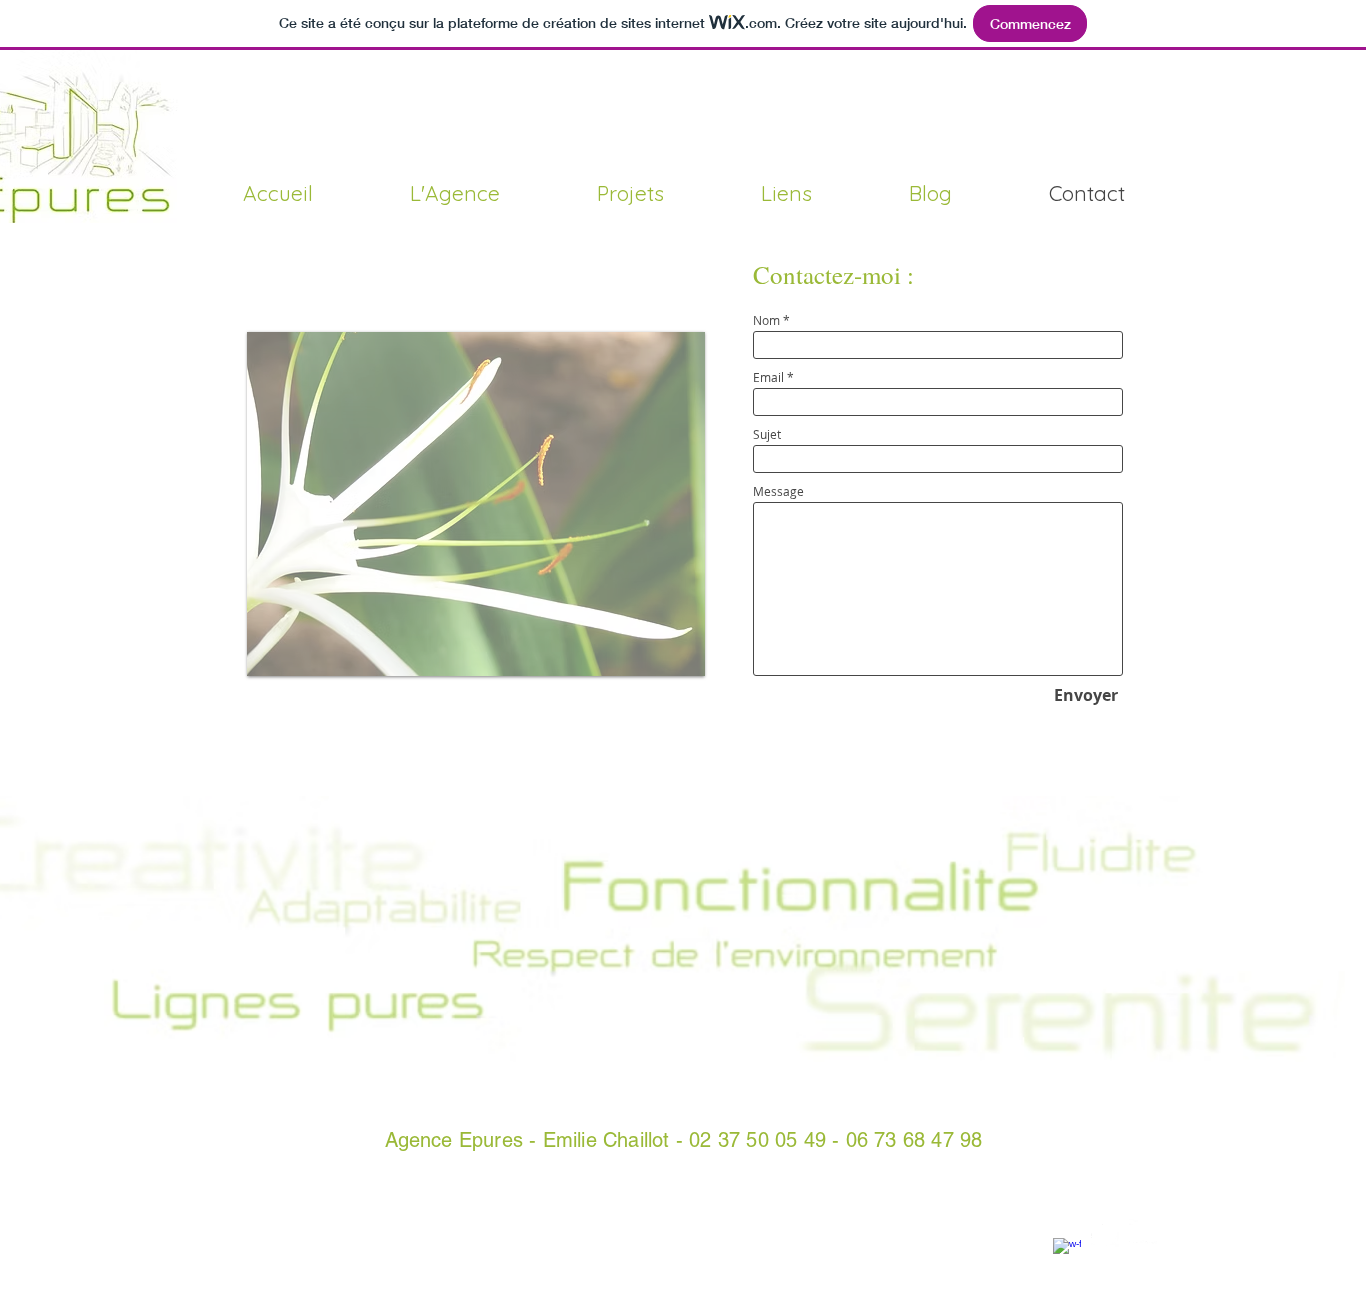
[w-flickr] (1143, 1233)
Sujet (767, 434)
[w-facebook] (1067, 1252)
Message (778, 491)
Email (768, 377)
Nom (766, 320)
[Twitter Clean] (1105, 1233)
